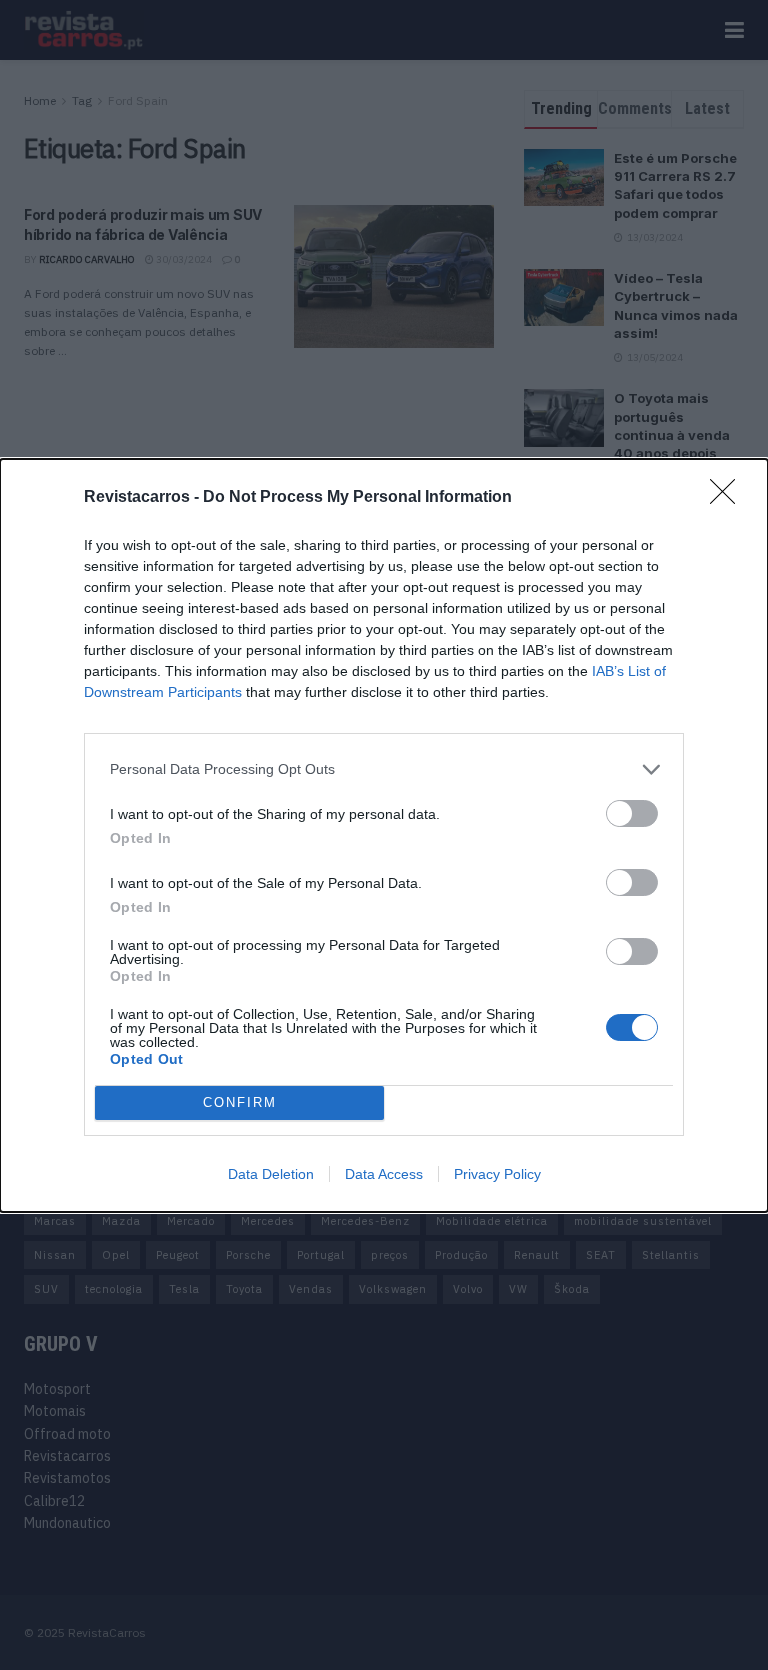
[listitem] (384, 769)
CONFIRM (240, 1102)
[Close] (729, 498)
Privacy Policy (497, 1174)
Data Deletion (271, 1174)
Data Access (384, 1174)
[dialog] (384, 835)
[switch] (632, 813)
